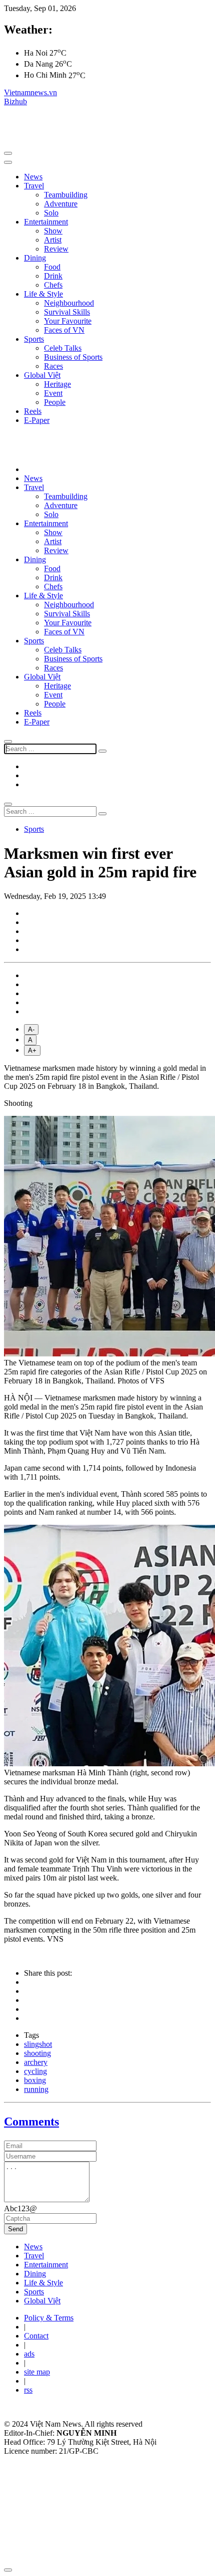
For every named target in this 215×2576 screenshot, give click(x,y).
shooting (37, 2053)
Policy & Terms (49, 2318)
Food (52, 267)
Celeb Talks (63, 348)
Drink (53, 276)
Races (53, 366)
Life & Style (43, 294)
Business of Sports (73, 357)
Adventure (61, 204)
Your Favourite (68, 321)
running (36, 2089)
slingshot (38, 2044)
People (55, 402)
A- (31, 1029)
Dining (35, 258)
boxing (35, 2080)
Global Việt (42, 375)
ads (29, 2354)
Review (56, 249)
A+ (32, 1050)
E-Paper (37, 420)
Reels (33, 411)
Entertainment (46, 222)
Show (53, 231)
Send (15, 2229)
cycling (35, 2071)
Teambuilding (66, 195)
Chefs (53, 285)
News (33, 177)
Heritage (57, 384)
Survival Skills (67, 312)
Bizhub (15, 101)
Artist (53, 240)
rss (28, 2390)
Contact (36, 2336)
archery (36, 2062)
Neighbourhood (69, 303)
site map (37, 2372)
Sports (34, 339)
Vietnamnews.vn (30, 92)
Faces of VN (64, 330)
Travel (34, 186)
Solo (51, 213)
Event (53, 393)
